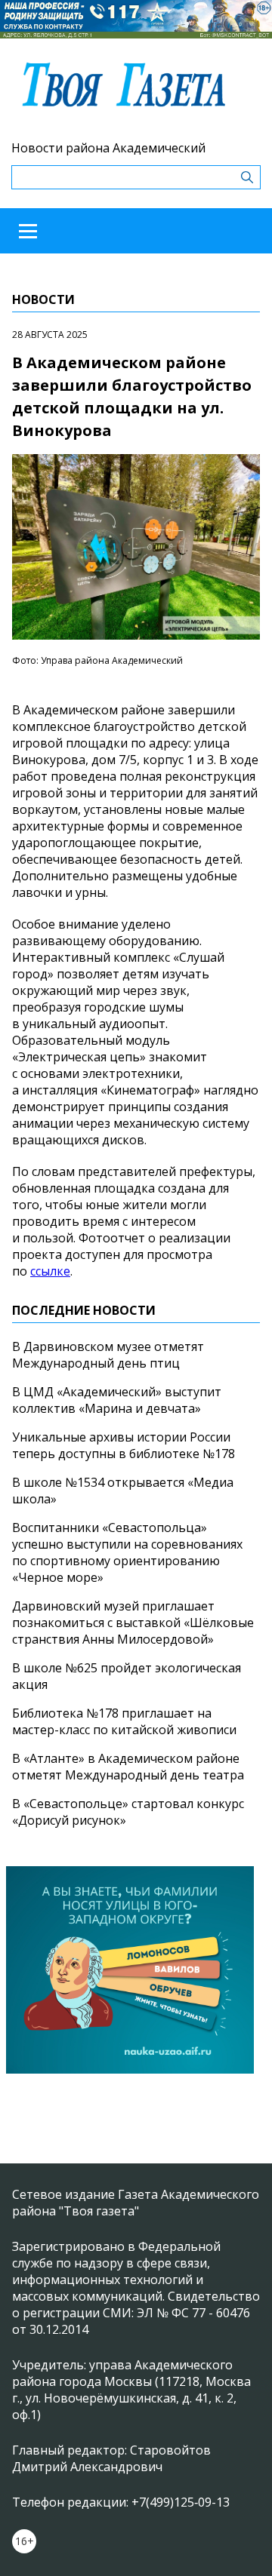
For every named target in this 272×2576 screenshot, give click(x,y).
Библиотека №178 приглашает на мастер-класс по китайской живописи (124, 1721)
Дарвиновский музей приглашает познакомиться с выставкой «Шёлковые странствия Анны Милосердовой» (133, 1623)
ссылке (50, 1271)
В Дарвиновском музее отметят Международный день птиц (108, 1355)
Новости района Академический (108, 148)
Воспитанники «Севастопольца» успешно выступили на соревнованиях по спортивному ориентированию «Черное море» (127, 1552)
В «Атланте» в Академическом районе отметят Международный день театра (128, 1767)
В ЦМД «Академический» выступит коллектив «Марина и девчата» (117, 1400)
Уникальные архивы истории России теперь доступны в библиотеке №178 (124, 1445)
